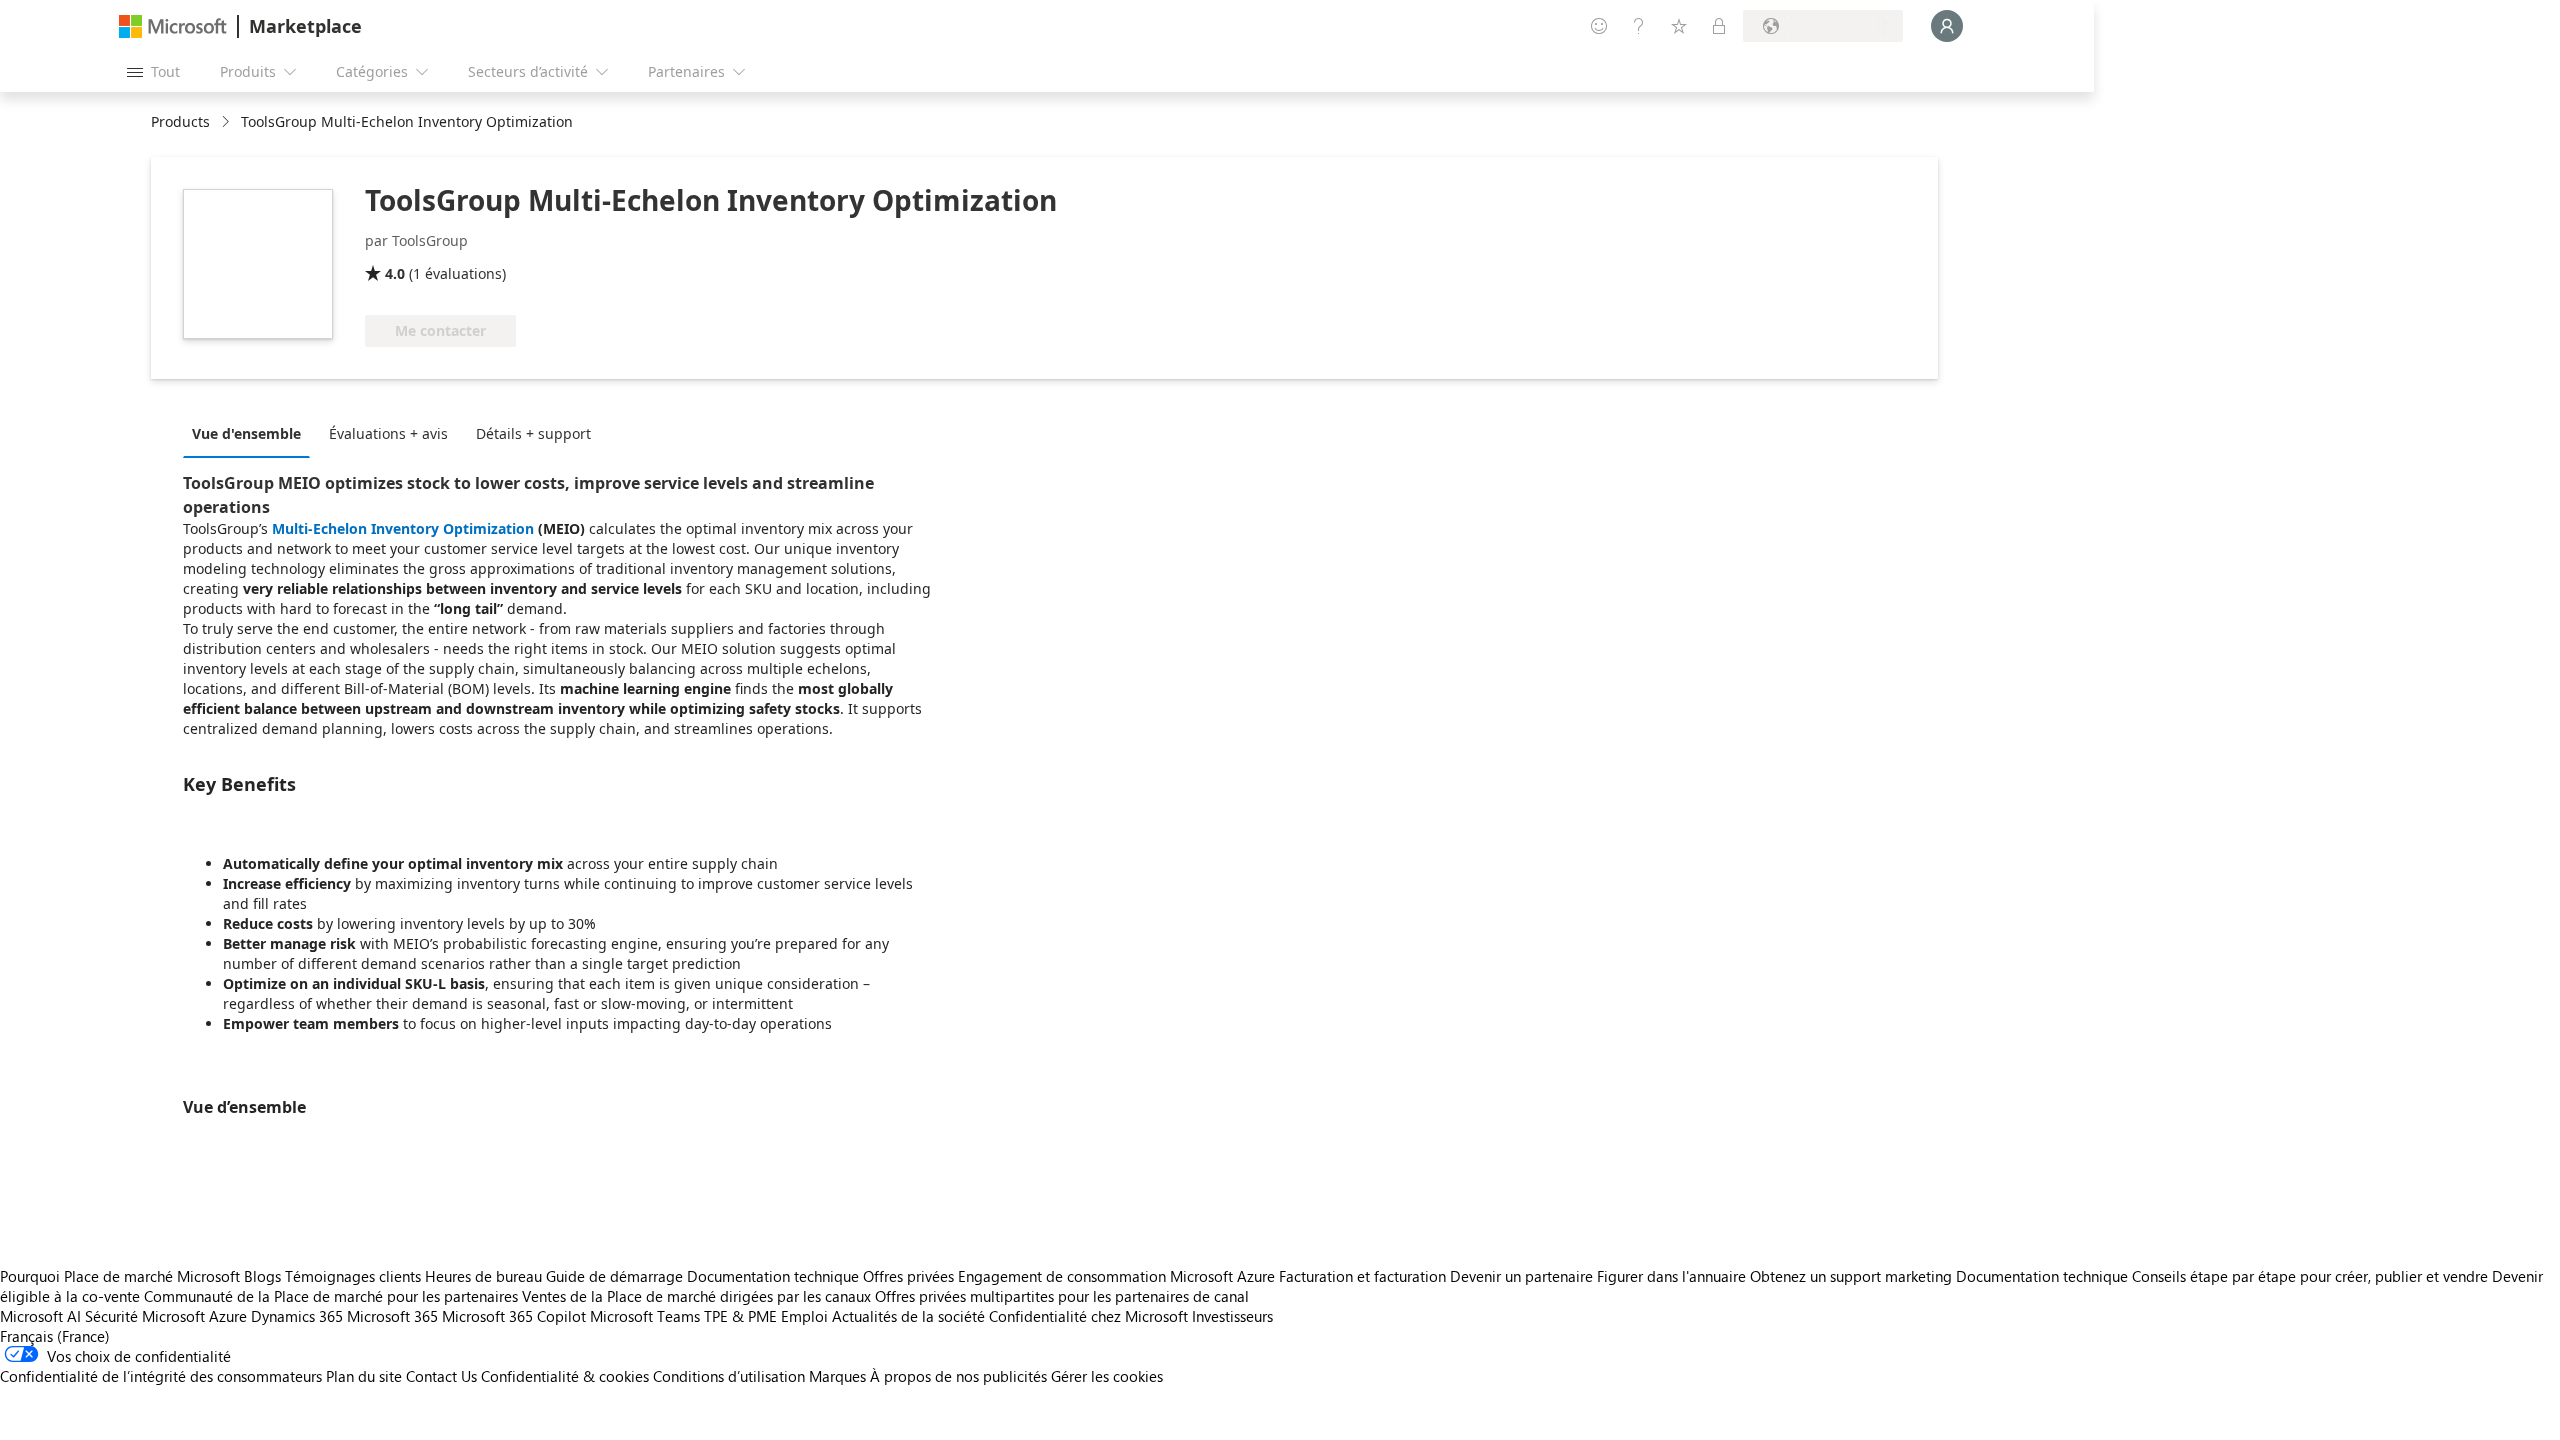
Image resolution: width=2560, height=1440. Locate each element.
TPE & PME (740, 1316)
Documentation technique (773, 1276)
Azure (228, 1316)
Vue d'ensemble (246, 433)
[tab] (251, 433)
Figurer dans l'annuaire (1671, 1276)
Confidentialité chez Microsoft (1088, 1316)
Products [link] (180, 121)
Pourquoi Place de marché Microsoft (120, 1276)
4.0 (395, 273)
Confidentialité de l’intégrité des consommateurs (161, 1376)
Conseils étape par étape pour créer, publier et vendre (2310, 1276)
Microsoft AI (40, 1316)
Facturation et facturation (1362, 1276)
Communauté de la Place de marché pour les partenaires (331, 1296)
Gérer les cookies (1107, 1376)
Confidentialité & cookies (565, 1376)
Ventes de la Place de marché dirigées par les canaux (696, 1296)
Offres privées (908, 1276)
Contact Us (441, 1376)
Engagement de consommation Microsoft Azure (1118, 1276)
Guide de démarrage (614, 1276)
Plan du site (364, 1376)
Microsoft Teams (645, 1316)
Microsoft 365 (392, 1316)
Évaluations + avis (388, 433)
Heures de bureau (483, 1276)
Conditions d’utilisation (729, 1376)
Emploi (804, 1316)
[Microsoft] (173, 26)
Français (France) (55, 1336)
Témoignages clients (353, 1276)
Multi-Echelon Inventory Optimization (403, 528)
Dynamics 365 (297, 1316)
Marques (837, 1376)
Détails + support (533, 433)
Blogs (262, 1276)
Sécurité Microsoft (145, 1316)
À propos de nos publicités (958, 1376)
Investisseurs (1232, 1316)
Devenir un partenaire (1521, 1276)
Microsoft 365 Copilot (514, 1316)
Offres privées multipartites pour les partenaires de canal (1062, 1296)
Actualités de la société (908, 1316)
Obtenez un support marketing (1851, 1276)
